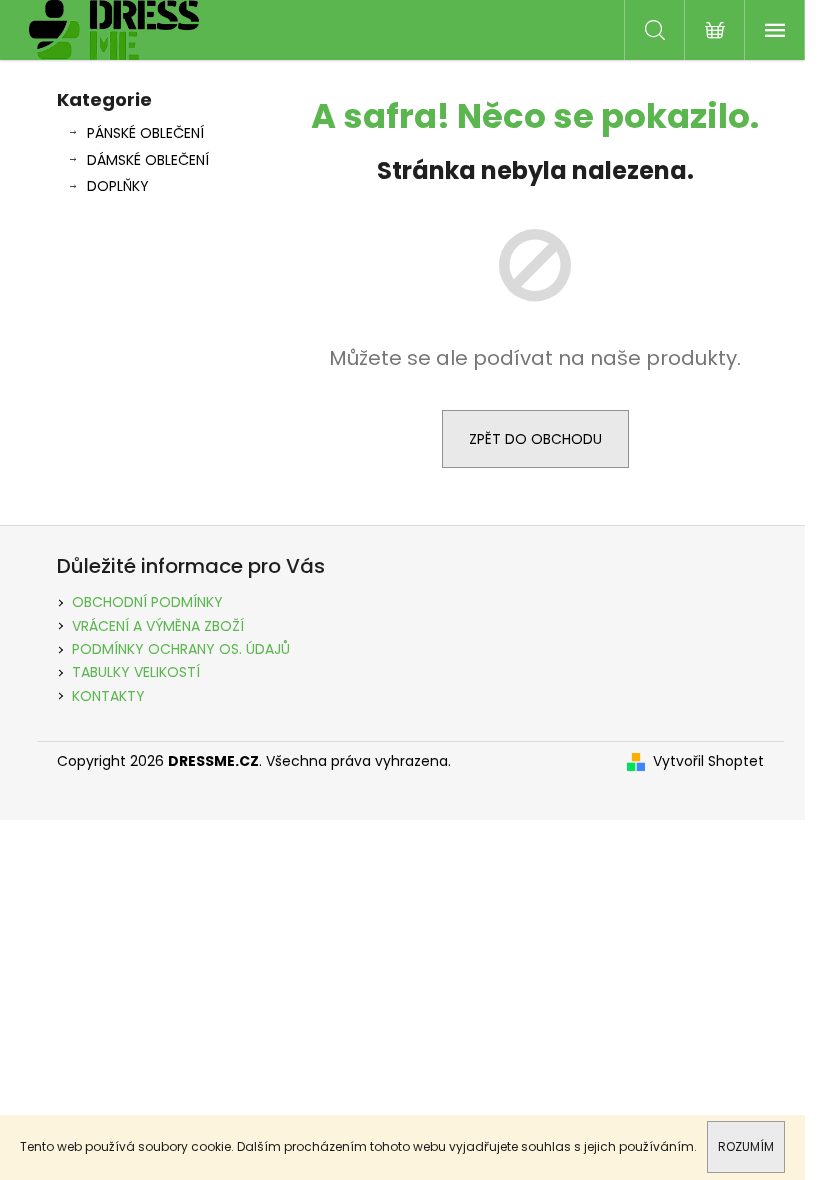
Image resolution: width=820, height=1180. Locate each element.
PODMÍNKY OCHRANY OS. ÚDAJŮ (181, 649)
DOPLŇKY (118, 186)
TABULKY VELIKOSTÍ (136, 672)
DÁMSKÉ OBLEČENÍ (148, 160)
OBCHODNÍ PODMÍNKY (147, 602)
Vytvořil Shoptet (708, 761)
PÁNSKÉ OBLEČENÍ (145, 133)
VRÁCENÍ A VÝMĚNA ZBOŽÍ (158, 626)
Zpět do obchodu (535, 439)
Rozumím (746, 1146)
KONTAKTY (108, 696)
